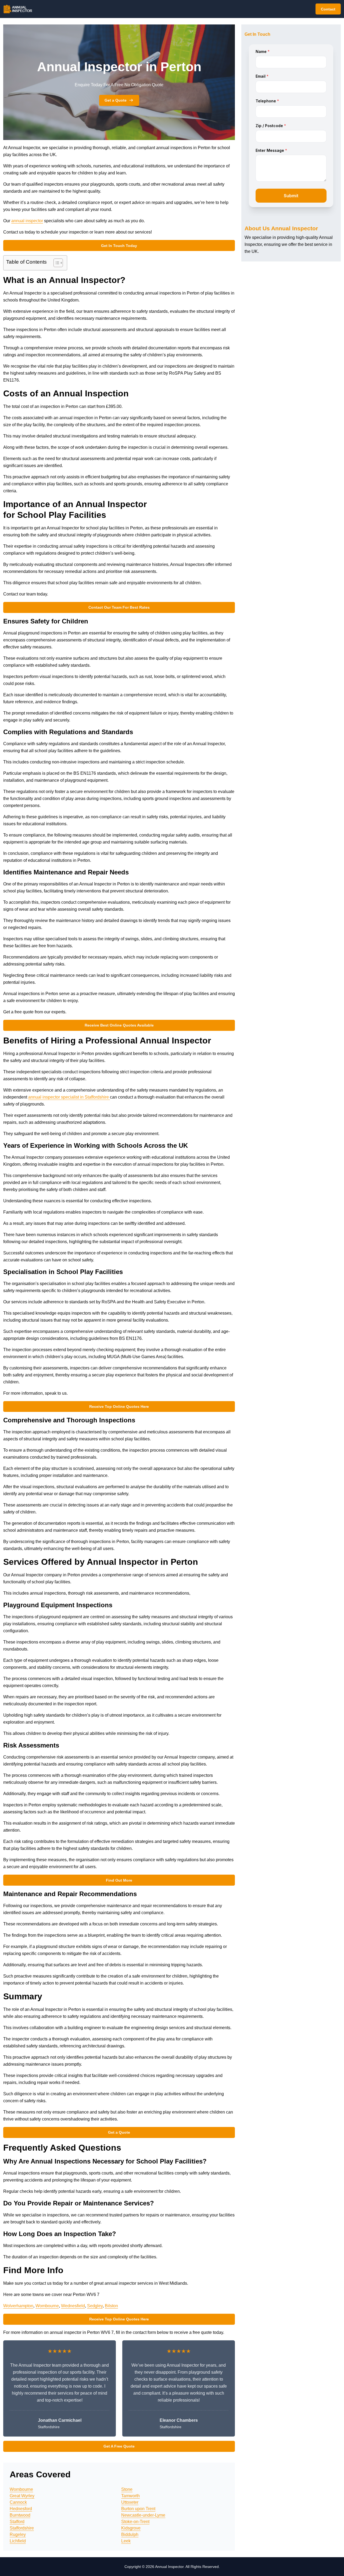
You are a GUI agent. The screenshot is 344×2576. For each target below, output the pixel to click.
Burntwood (20, 2515)
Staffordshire (22, 2528)
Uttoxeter (130, 2502)
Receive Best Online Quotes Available (119, 1025)
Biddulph (130, 2534)
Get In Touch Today (119, 246)
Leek (126, 2541)
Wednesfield (73, 2306)
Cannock (18, 2502)
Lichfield (18, 2541)
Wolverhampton (18, 2306)
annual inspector (27, 221)
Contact (328, 9)
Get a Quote (116, 100)
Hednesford (21, 2509)
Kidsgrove (131, 2528)
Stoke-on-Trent (135, 2522)
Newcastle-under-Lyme (143, 2515)
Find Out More (119, 1880)
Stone (127, 2489)
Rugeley (18, 2534)
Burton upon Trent (138, 2509)
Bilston (111, 2306)
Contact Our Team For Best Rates (119, 607)
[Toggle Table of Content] (55, 263)
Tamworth (130, 2496)
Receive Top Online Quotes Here (119, 1407)
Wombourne (47, 2306)
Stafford (17, 2522)
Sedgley (95, 2306)
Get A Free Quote (119, 2446)
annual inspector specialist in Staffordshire (69, 1097)
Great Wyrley (22, 2496)
